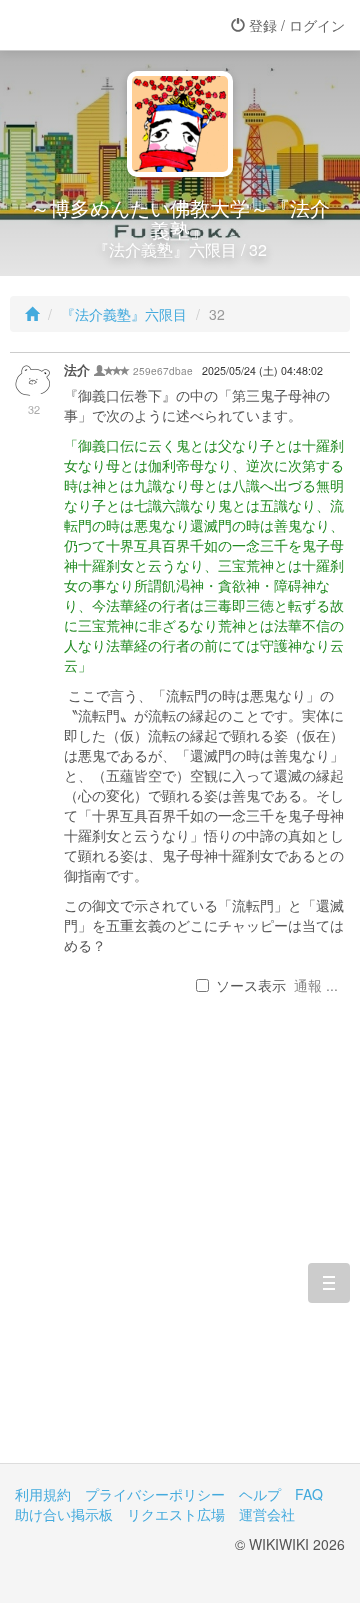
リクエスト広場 (176, 1514)
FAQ (309, 1494)
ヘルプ (260, 1494)
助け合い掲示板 (64, 1514)
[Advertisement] (180, 1253)
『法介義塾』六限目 (124, 314)
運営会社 (267, 1514)
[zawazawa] (95, 25)
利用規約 (43, 1494)
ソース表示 (251, 985)
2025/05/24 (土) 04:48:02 (262, 370)
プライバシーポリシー (155, 1494)
